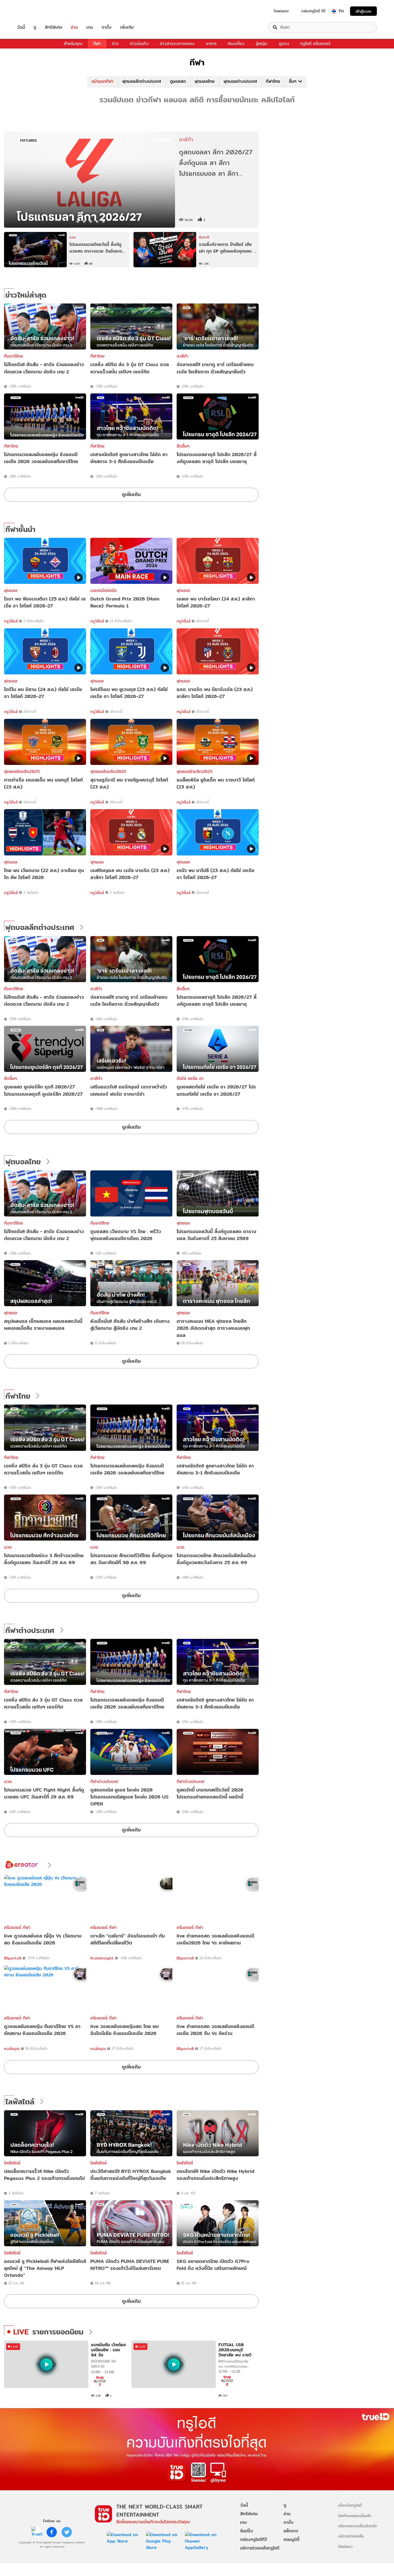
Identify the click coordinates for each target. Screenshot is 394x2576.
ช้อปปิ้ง (247, 2531)
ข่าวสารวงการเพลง (177, 44)
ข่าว (115, 44)
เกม (90, 27)
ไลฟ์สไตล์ (20, 2102)
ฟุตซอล (183, 1223)
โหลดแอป (281, 11)
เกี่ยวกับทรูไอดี (350, 2505)
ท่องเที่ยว (236, 44)
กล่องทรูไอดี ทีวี (313, 11)
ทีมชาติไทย (14, 356)
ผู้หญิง (262, 44)
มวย (8, 1547)
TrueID (33, 11)
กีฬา (97, 44)
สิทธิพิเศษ (53, 27)
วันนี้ (21, 27)
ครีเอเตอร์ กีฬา (17, 1927)
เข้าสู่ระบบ (363, 11)
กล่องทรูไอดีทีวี (254, 2539)
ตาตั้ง (107, 27)
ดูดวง (284, 44)
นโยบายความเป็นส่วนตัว (358, 2526)
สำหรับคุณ (73, 44)
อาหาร (211, 44)
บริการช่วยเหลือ (351, 2536)
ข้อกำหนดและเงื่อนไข (355, 2516)
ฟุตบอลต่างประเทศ (240, 81)
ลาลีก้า (183, 356)
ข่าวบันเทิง (139, 44)
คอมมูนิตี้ (291, 2539)
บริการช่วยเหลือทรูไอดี (260, 2548)
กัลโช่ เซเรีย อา (190, 1078)
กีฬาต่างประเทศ (30, 1631)
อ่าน (74, 27)
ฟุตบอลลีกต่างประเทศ (142, 81)
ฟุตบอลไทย (205, 81)
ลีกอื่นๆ (183, 446)
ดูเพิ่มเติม (131, 494)
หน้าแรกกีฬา (103, 81)
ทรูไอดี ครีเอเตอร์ (315, 44)
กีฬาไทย (273, 81)
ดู (35, 27)
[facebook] (52, 2532)
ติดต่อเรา (345, 2546)
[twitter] (67, 2532)
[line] (37, 2532)
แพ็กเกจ (291, 2531)
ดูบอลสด (178, 81)
